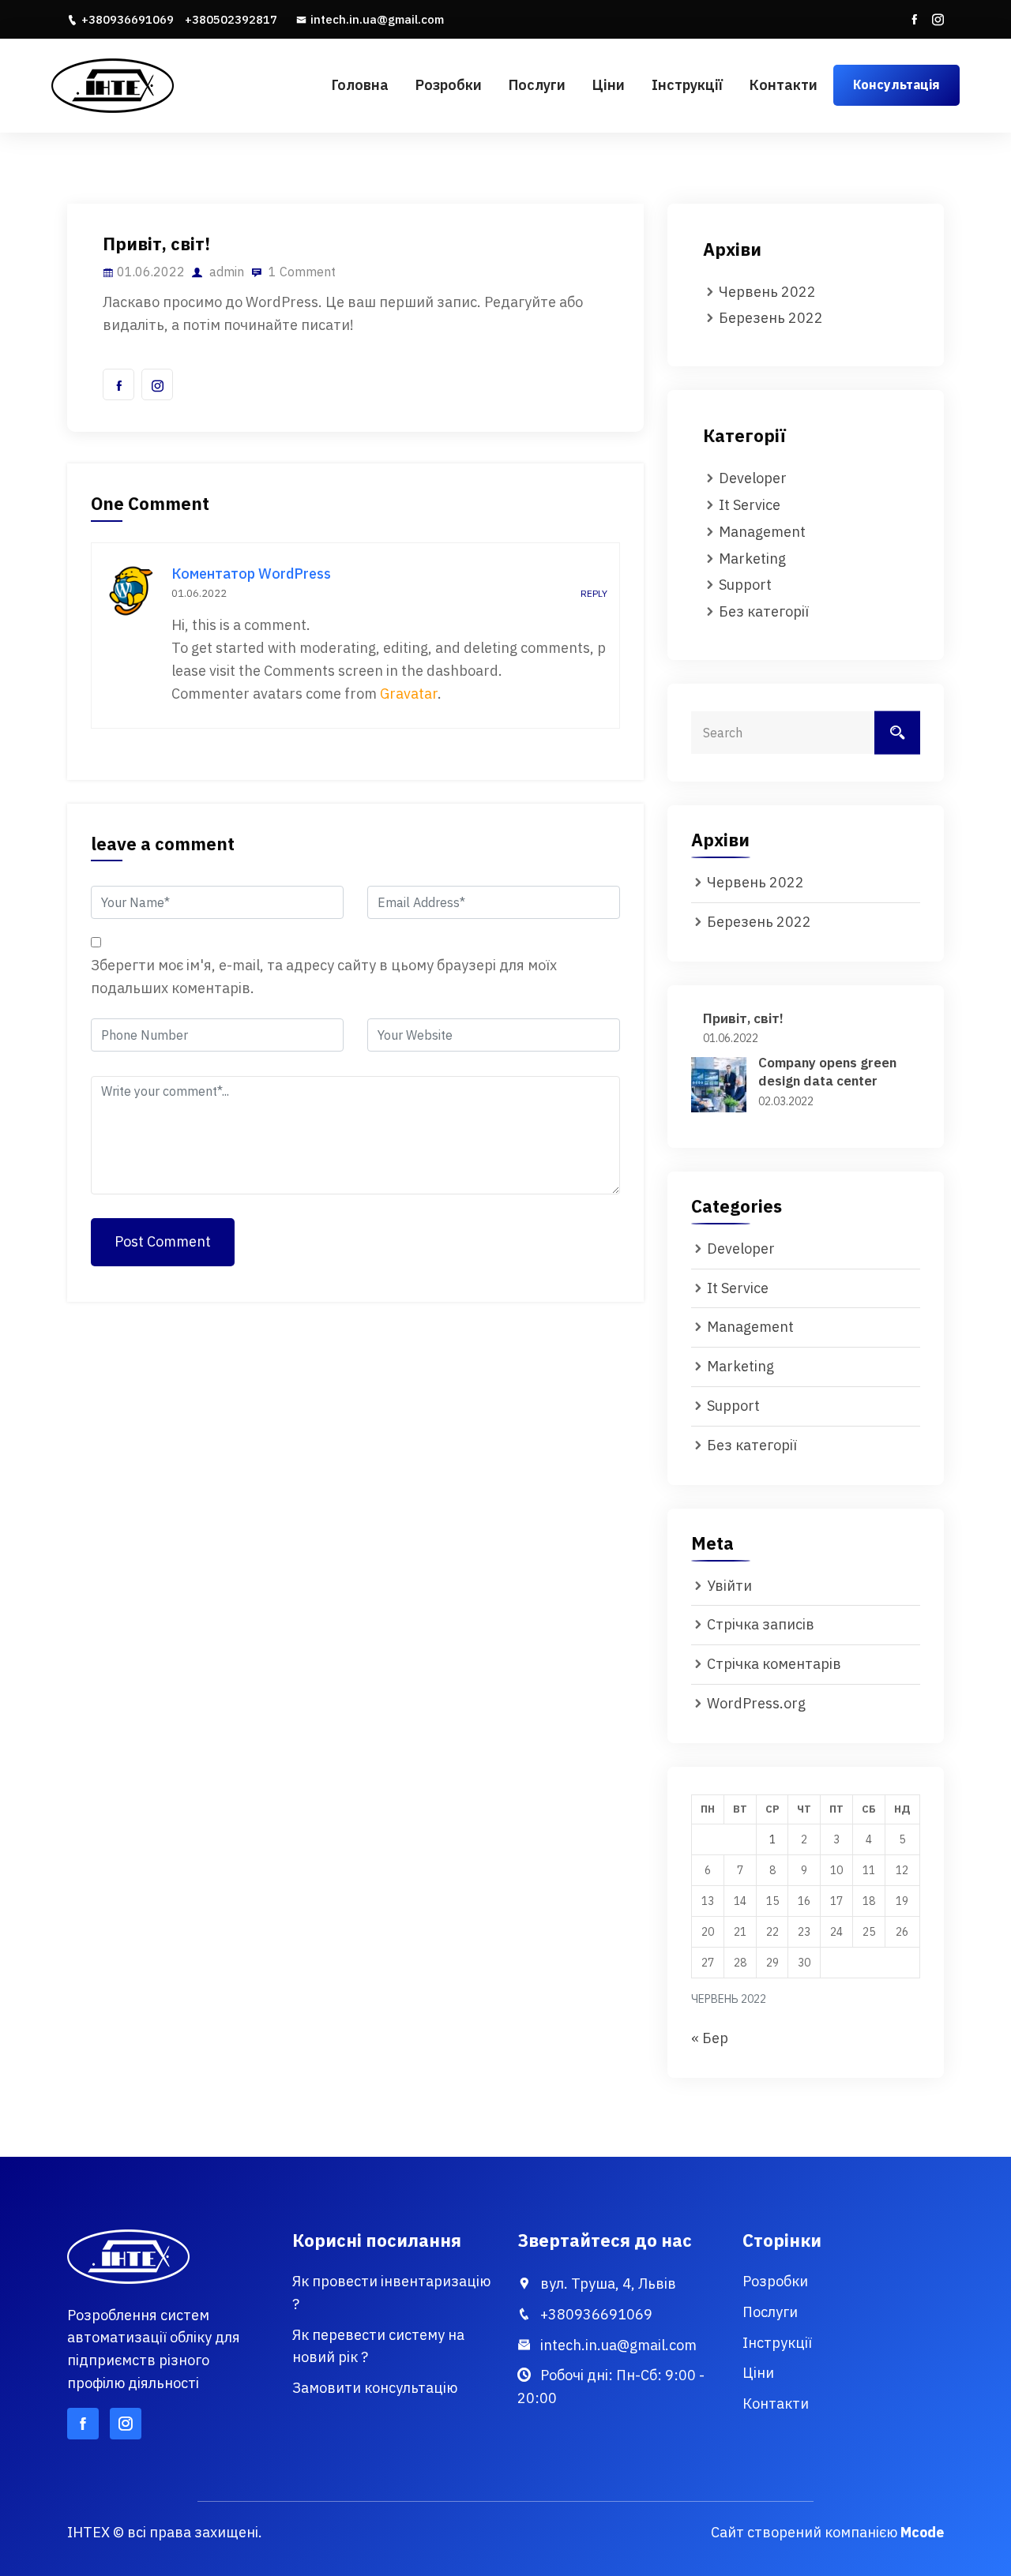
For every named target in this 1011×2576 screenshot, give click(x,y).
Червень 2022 (767, 292)
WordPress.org (756, 1703)
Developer (753, 478)
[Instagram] (938, 20)
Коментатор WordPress (251, 574)
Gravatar (409, 694)
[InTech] (156, 85)
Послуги (537, 85)
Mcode (922, 2532)
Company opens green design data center (827, 1072)
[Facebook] (914, 20)
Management (762, 532)
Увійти (729, 1586)
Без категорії (764, 611)
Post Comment (163, 1241)
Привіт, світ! (743, 1018)
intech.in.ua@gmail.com (377, 19)
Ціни (609, 85)
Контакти (784, 85)
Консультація (896, 84)
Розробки (449, 85)
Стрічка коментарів (774, 1664)
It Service (750, 505)
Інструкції (687, 85)
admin (225, 272)
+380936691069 (128, 19)
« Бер (710, 2038)
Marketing (752, 559)
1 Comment (301, 272)
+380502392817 (231, 19)
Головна (360, 85)
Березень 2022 (771, 318)
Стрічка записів (761, 1624)
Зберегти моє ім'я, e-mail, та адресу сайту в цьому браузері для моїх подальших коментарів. (324, 977)
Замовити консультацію (375, 2388)
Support (745, 585)
